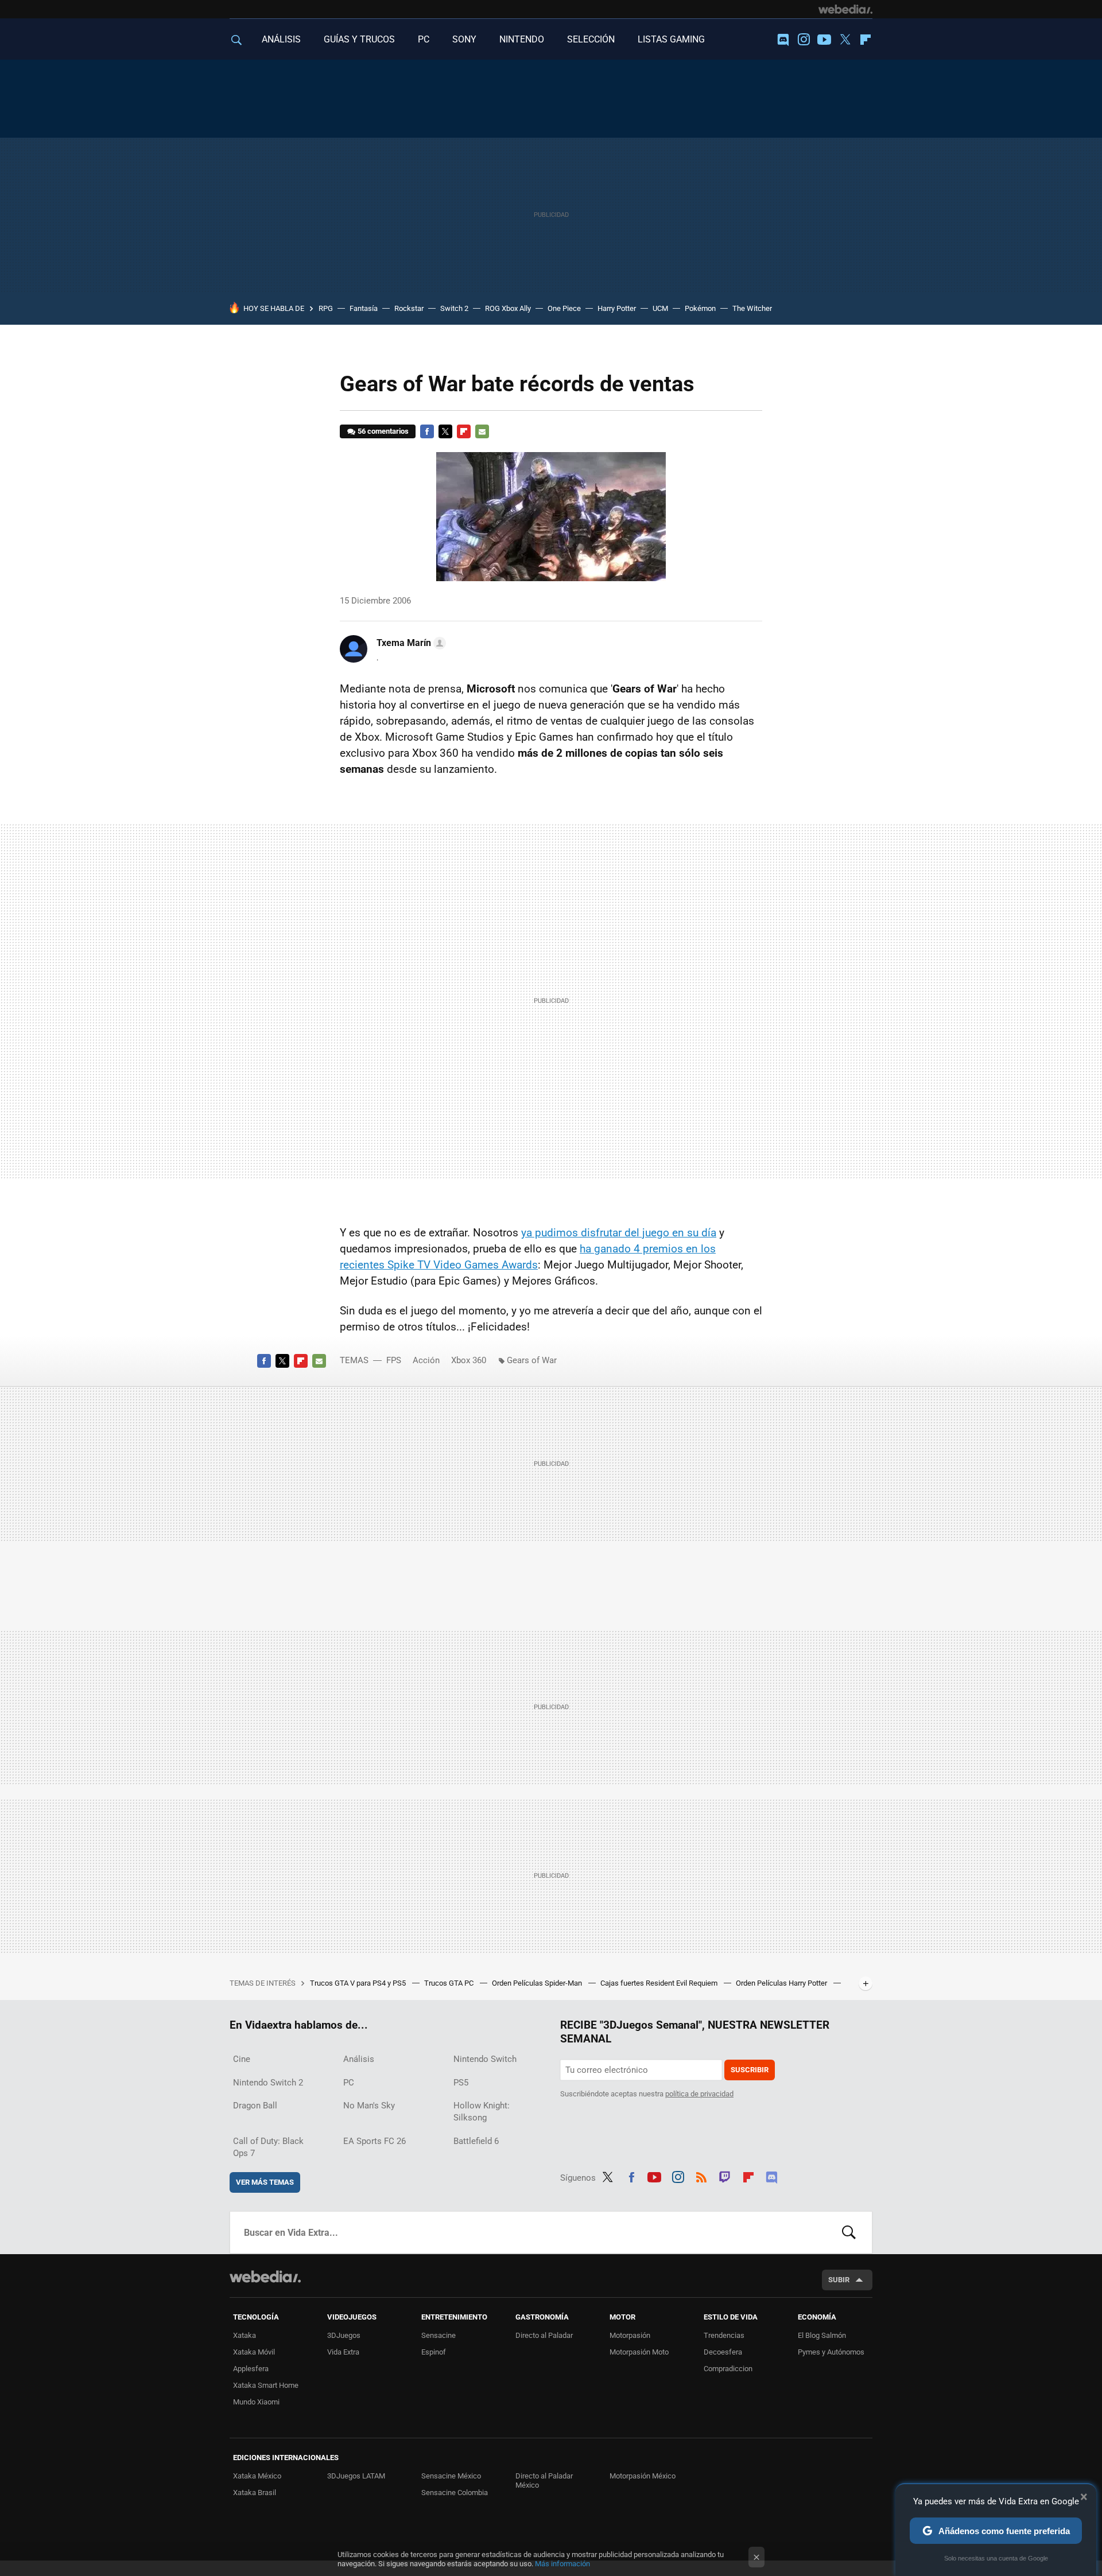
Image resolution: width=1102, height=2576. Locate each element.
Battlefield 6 (476, 2141)
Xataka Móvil (254, 2352)
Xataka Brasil (255, 2493)
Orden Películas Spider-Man (538, 1983)
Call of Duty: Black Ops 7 (268, 2147)
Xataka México (257, 2476)
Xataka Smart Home (266, 2385)
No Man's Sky (369, 2106)
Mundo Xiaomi (256, 2402)
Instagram (804, 40)
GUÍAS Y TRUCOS (359, 39)
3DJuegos (344, 2335)
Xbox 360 (469, 1360)
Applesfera (251, 2369)
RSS (701, 2176)
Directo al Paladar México (544, 2480)
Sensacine (439, 2335)
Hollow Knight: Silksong (482, 2112)
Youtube (824, 40)
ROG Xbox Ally (508, 308)
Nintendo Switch (485, 2059)
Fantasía (364, 308)
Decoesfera (723, 2352)
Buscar (849, 2232)
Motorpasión (630, 2335)
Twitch (725, 2176)
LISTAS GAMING (671, 39)
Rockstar (409, 308)
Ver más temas (265, 2182)
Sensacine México (451, 2476)
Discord (783, 40)
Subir (839, 2280)
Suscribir (750, 2070)
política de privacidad (699, 2094)
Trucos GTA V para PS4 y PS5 (359, 1983)
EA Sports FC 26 (375, 2141)
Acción (426, 1360)
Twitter (845, 40)
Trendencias (724, 2335)
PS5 (461, 2083)
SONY (464, 39)
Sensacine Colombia (455, 2493)
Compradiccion (728, 2369)
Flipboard (866, 40)
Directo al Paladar (544, 2335)
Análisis (359, 2059)
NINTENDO (522, 39)
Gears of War (532, 1360)
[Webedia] (845, 9)
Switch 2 (454, 308)
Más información (562, 2564)
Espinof (434, 2352)
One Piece (564, 308)
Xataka (245, 2335)
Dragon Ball (255, 2106)
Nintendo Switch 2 (268, 2083)
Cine (242, 2059)
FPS (394, 1360)
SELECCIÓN (591, 39)
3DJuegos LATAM (356, 2476)
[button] (410, 643)
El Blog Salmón (822, 2335)
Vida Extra (343, 2352)
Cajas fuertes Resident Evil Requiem (660, 1983)
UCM (660, 308)
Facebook (427, 431)
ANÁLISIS (281, 39)
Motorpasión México (643, 2476)
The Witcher (752, 308)
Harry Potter (617, 308)
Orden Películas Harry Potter (782, 1983)
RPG (326, 308)
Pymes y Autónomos (831, 2352)
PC (424, 39)
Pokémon (700, 308)
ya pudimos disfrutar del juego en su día (619, 1233)
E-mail (482, 431)
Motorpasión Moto (639, 2352)
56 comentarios (383, 431)
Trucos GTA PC (450, 1983)
